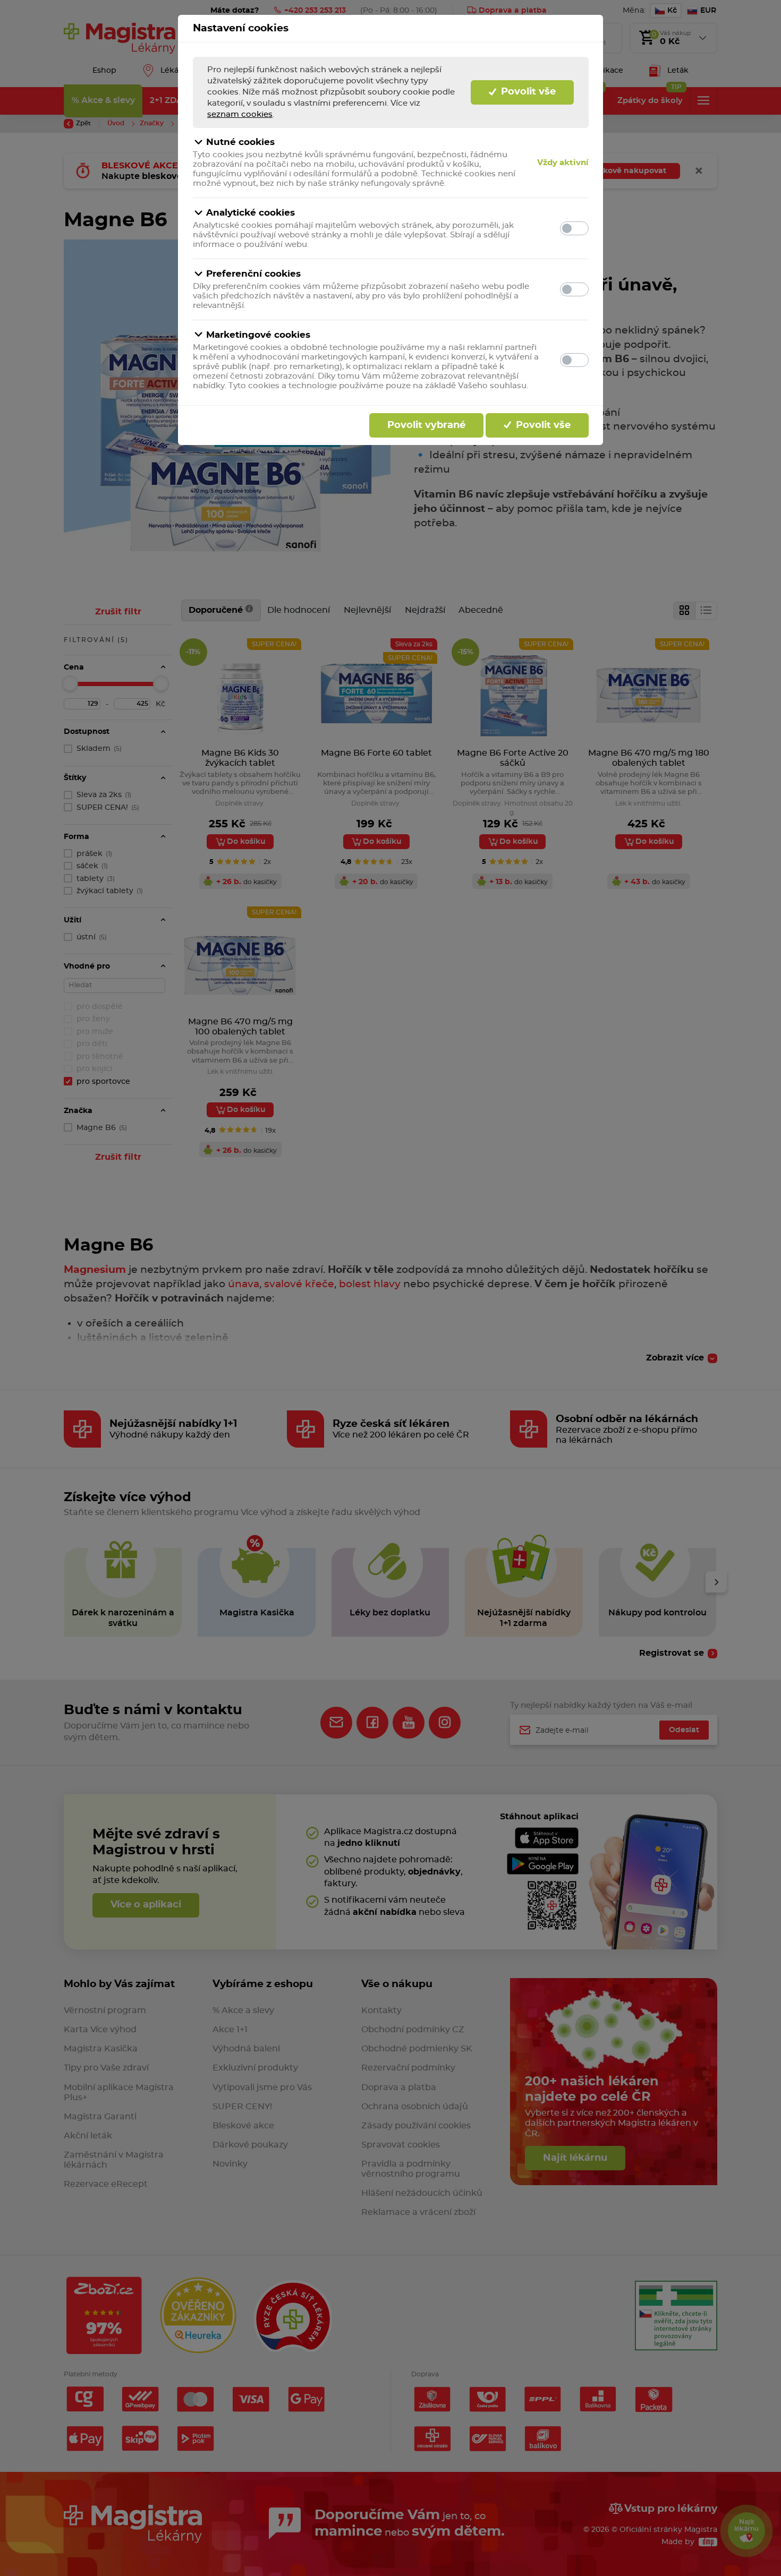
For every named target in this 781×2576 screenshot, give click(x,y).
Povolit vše (527, 92)
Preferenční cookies (253, 274)
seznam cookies (240, 114)
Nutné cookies (240, 142)
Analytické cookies (251, 213)
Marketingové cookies (258, 335)
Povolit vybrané (426, 425)
